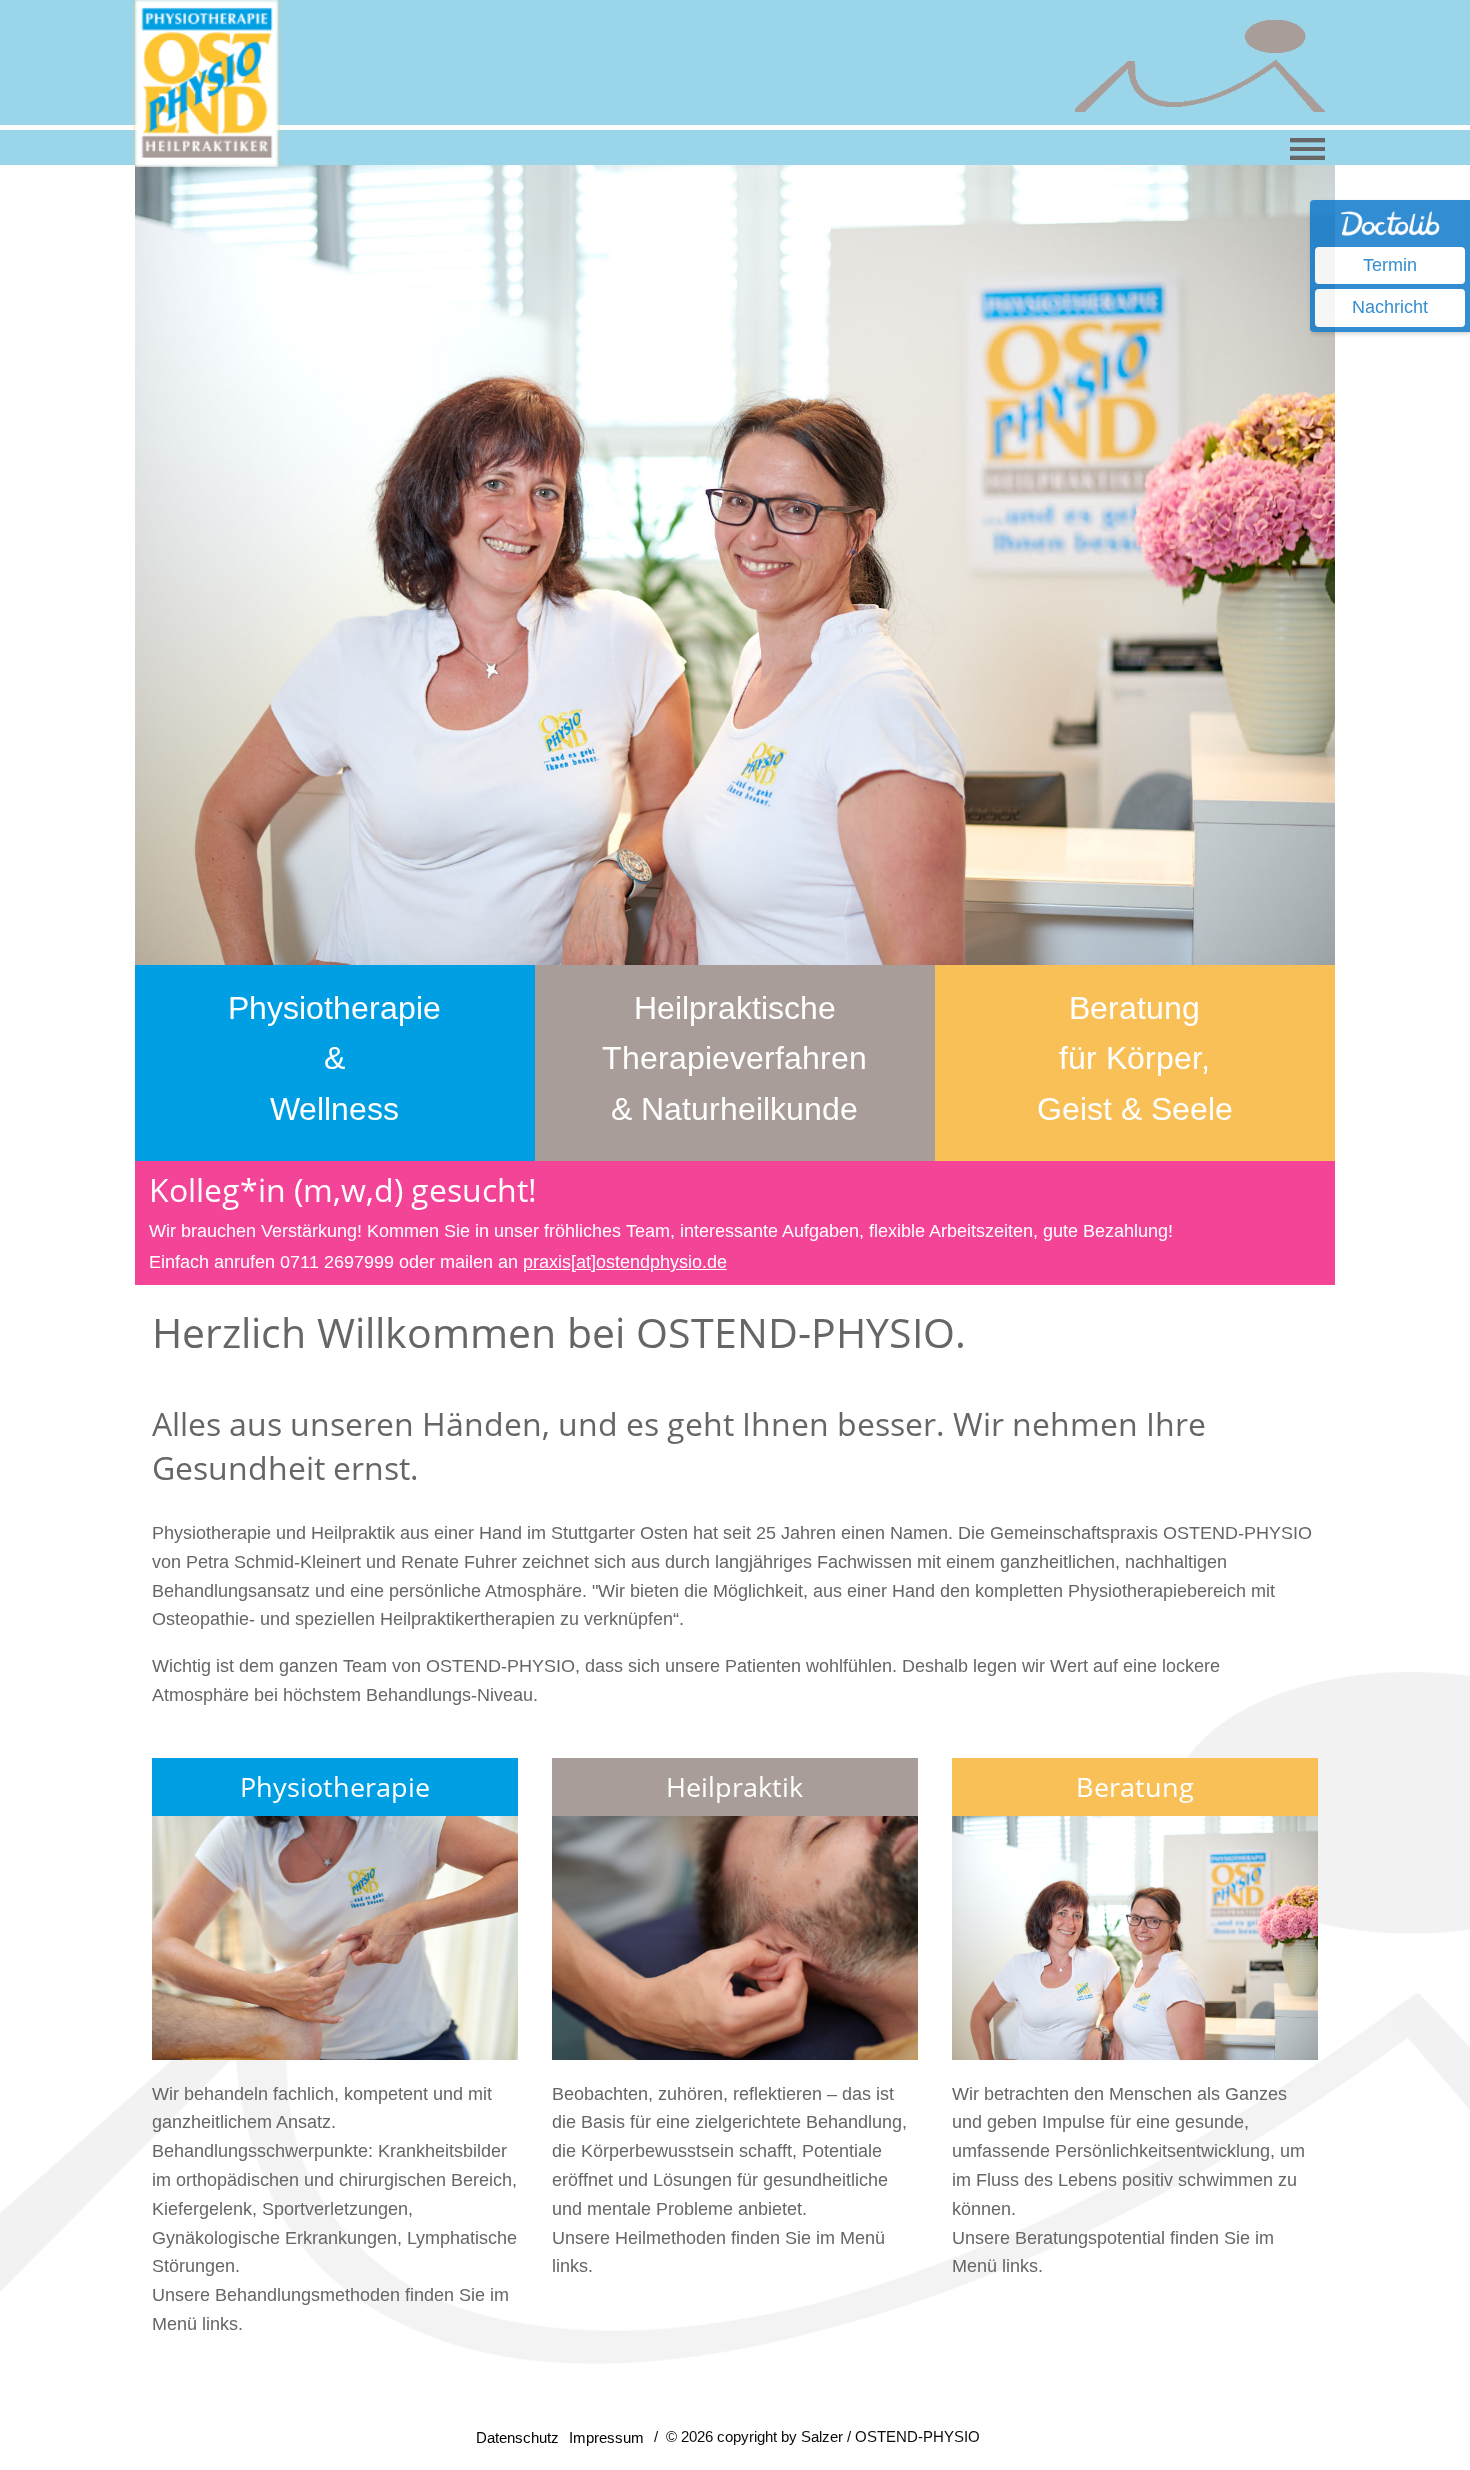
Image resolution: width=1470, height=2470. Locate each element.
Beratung (1135, 1786)
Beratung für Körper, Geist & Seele (1135, 1058)
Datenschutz (517, 2437)
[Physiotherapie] (335, 1938)
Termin (1390, 265)
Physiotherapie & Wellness (334, 1058)
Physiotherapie (335, 1786)
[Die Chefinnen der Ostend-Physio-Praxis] (1135, 1938)
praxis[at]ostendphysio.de (625, 1262)
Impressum (606, 2437)
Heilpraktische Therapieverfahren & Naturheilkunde (734, 1058)
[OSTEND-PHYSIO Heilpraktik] (735, 1938)
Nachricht (1390, 307)
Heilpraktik (734, 1786)
